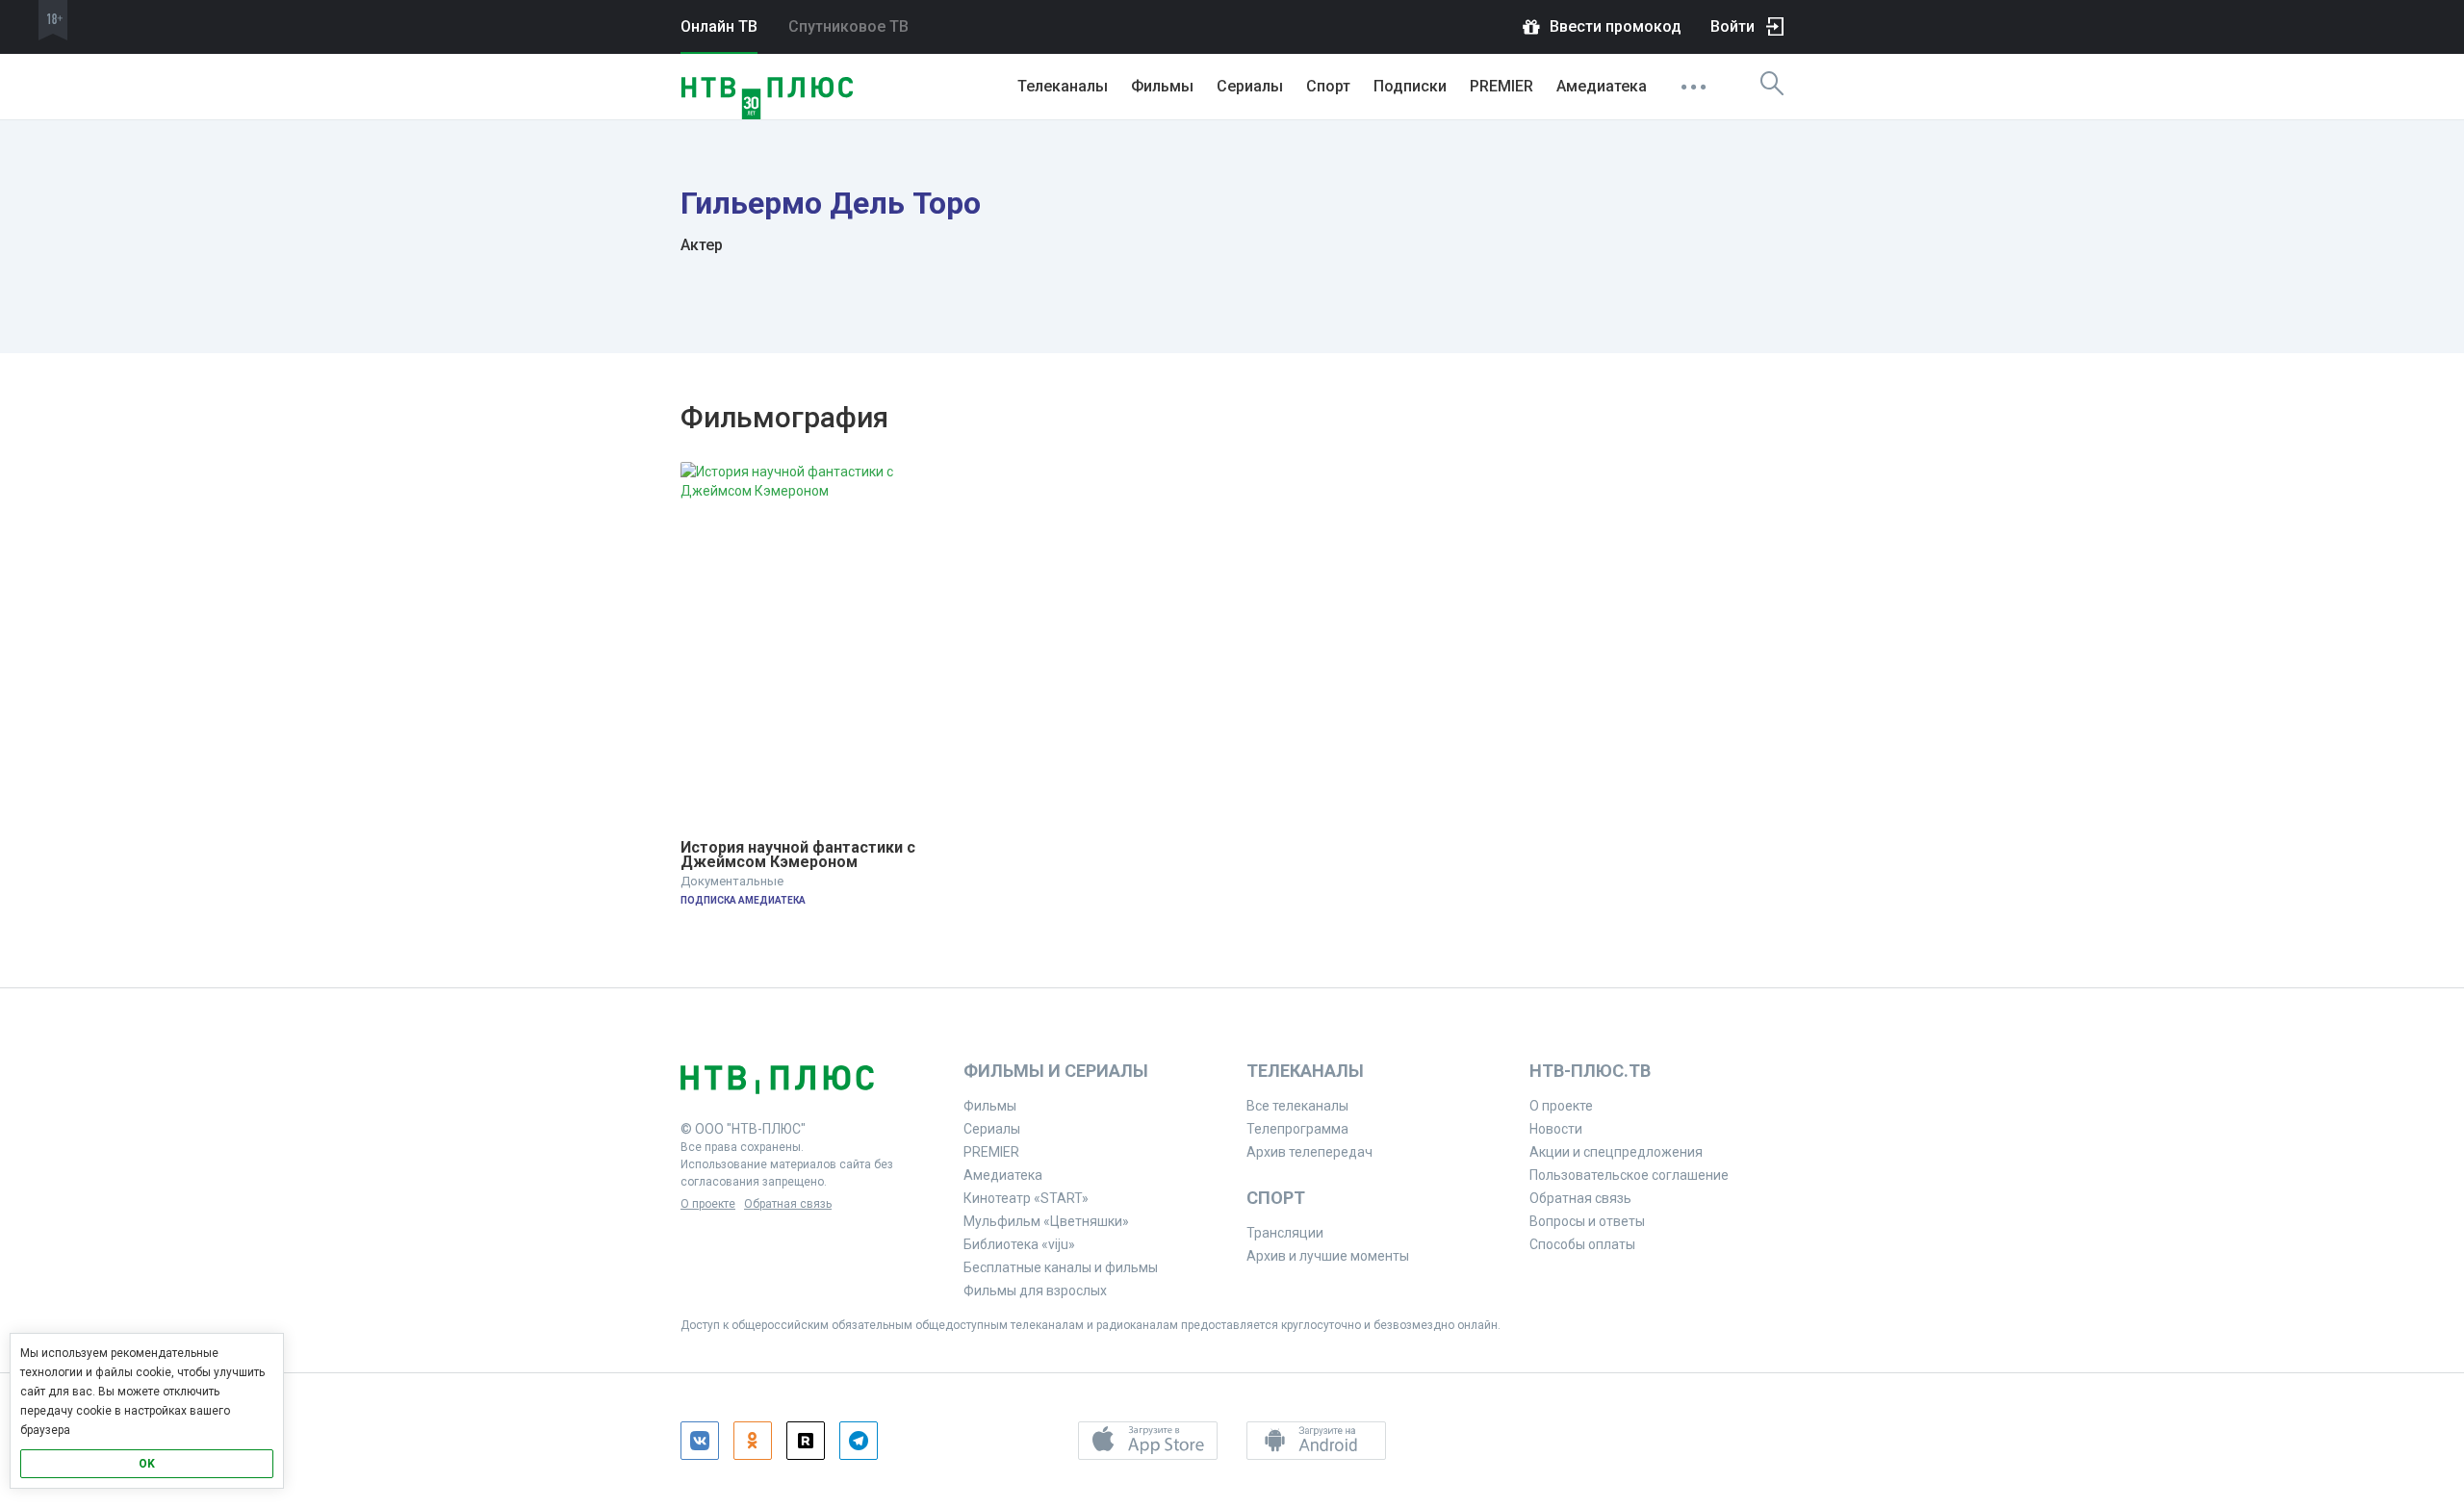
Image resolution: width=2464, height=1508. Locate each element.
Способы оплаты (1582, 1244)
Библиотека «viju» (1019, 1244)
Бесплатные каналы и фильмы (1061, 1267)
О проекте (708, 1204)
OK (147, 1464)
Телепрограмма (1297, 1129)
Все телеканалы (1297, 1106)
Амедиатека (1602, 86)
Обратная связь (788, 1204)
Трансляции (1285, 1233)
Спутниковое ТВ (848, 26)
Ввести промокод (1616, 26)
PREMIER (1501, 86)
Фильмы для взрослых (1035, 1291)
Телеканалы (1063, 86)
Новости (1556, 1129)
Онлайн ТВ (719, 26)
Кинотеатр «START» (1026, 1198)
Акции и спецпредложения (1616, 1152)
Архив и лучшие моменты (1328, 1256)
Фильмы (1162, 86)
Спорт (1328, 86)
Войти (1732, 26)
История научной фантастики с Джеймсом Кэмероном (800, 855)
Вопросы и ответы (1587, 1221)
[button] (1148, 1441)
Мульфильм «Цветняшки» (1046, 1221)
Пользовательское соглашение (1629, 1175)
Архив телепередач (1309, 1152)
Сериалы (1250, 86)
